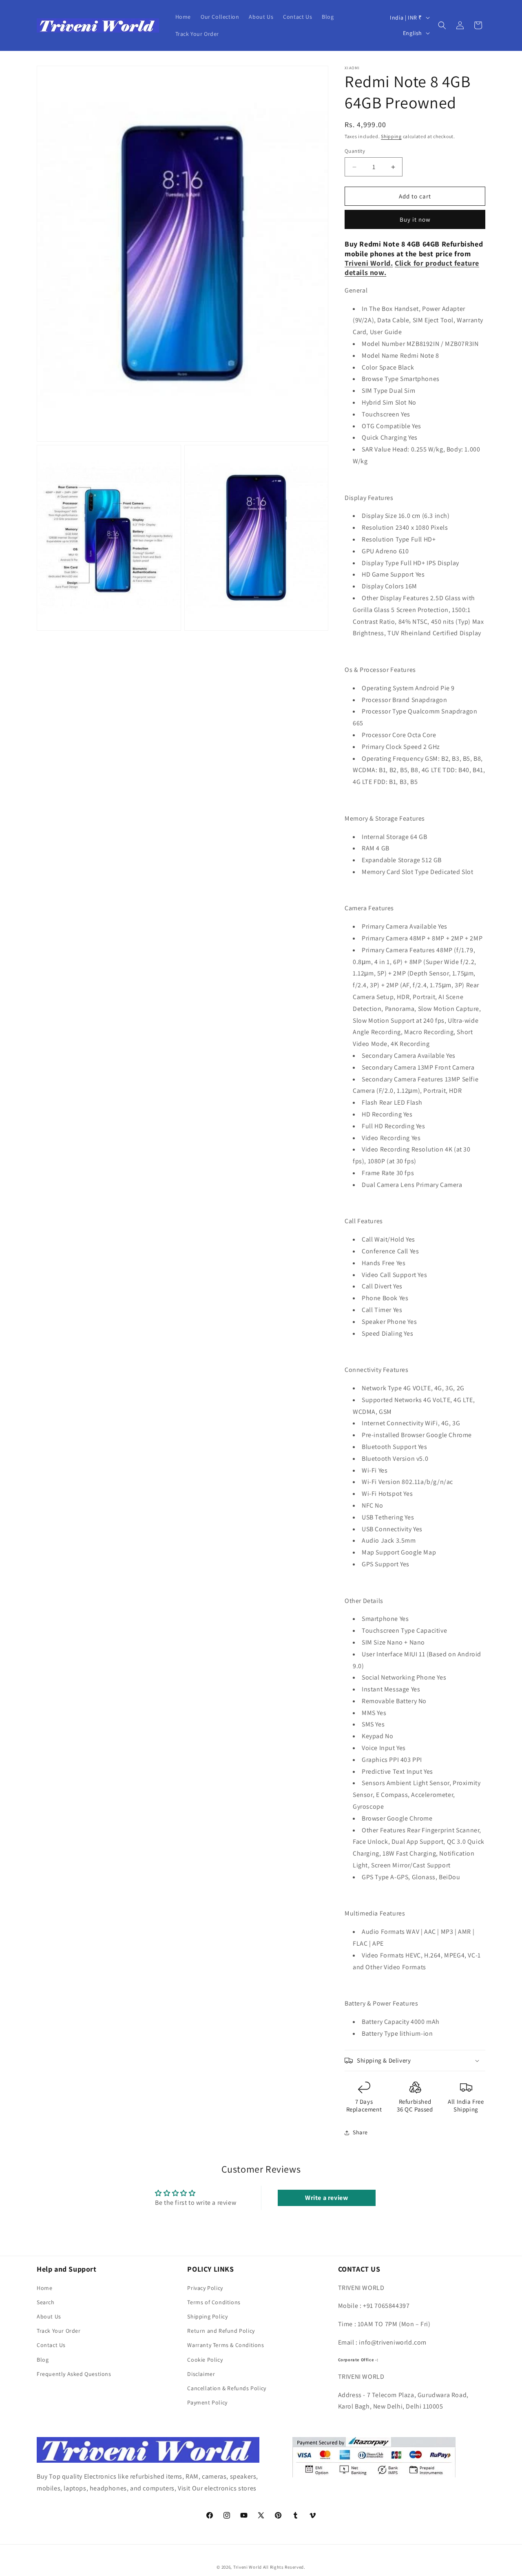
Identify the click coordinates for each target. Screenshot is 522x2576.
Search (46, 2302)
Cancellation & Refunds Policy (227, 2388)
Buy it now (415, 219)
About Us (49, 2316)
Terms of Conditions (214, 2302)
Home (44, 2288)
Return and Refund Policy (221, 2331)
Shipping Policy (207, 2316)
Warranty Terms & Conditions (226, 2345)
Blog (43, 2360)
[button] (442, 25)
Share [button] (360, 2132)
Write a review (326, 2198)
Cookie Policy (205, 2360)
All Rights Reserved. (284, 2567)
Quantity (355, 151)
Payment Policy (207, 2402)
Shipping (391, 136)
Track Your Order (59, 2331)
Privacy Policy (205, 2288)
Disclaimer (201, 2374)
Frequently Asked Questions (74, 2374)
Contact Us (51, 2345)
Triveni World (248, 2567)
